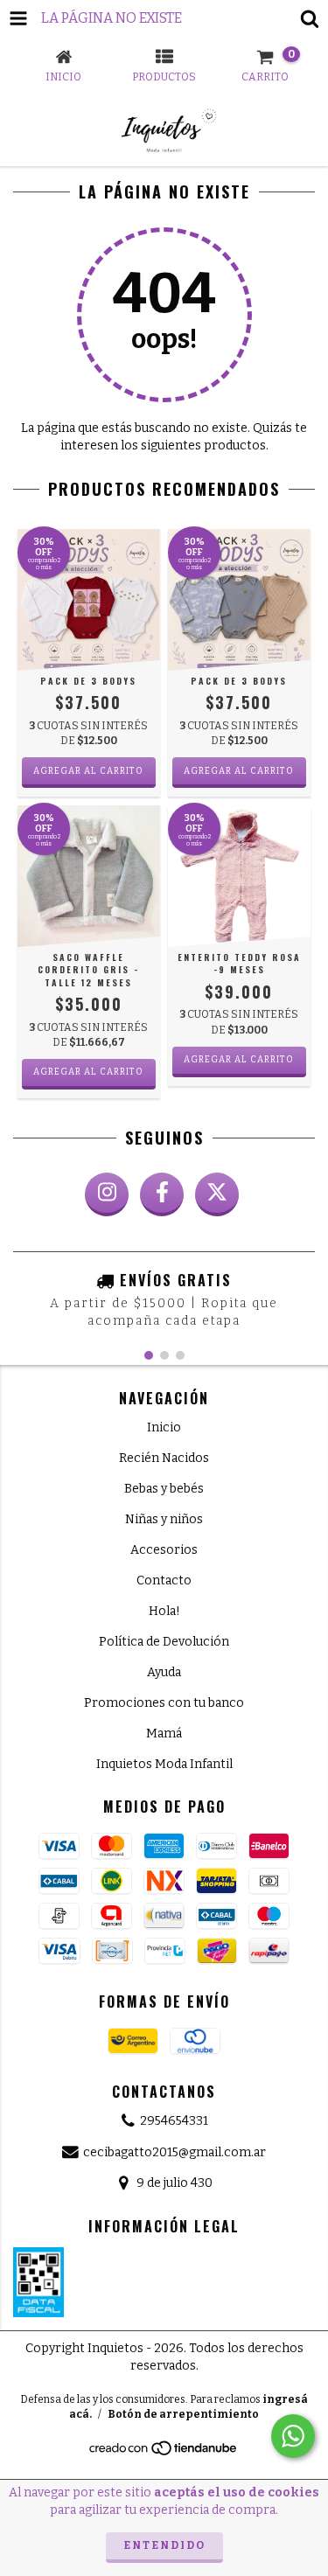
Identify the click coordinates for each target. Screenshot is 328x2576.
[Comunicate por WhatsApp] (293, 2436)
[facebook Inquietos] (162, 1194)
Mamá (164, 1734)
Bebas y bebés (164, 1489)
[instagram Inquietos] (107, 1194)
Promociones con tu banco (164, 1703)
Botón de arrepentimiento (183, 2414)
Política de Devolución (164, 1642)
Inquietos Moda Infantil (164, 1764)
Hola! (164, 1611)
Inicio (164, 1427)
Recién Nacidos (164, 1458)
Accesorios (164, 1550)
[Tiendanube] (164, 2454)
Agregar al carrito (88, 1072)
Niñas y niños (164, 1519)
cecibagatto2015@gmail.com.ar (174, 2152)
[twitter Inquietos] (217, 1194)
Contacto (164, 1580)
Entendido (164, 2545)
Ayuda (164, 1672)
